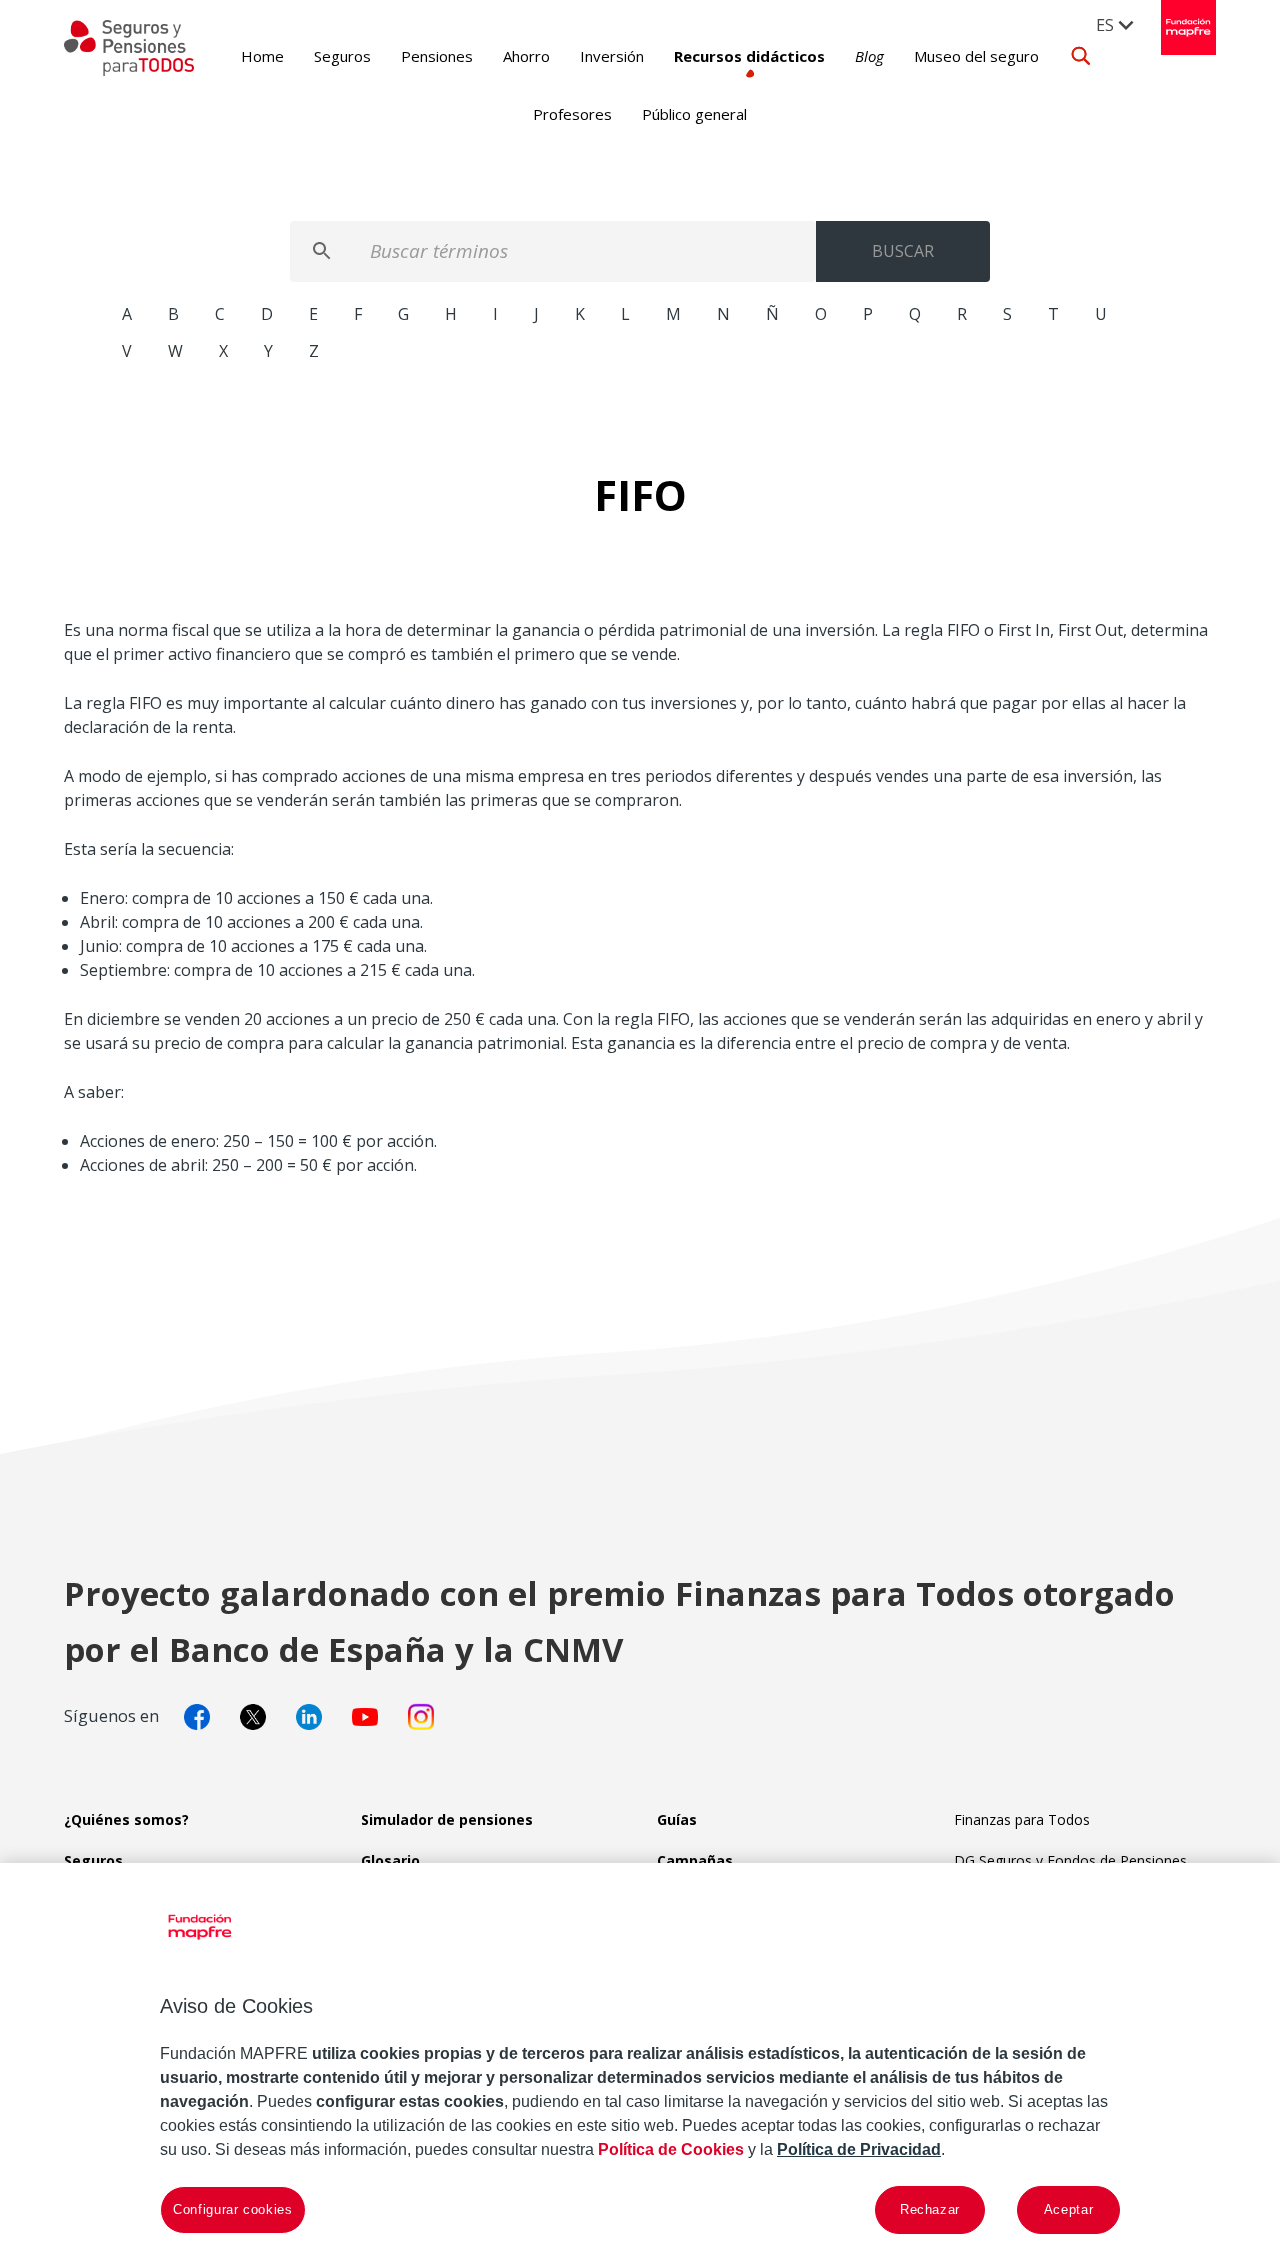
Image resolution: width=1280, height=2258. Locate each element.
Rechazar (930, 2209)
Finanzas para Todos (1022, 1819)
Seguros (342, 56)
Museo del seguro (976, 56)
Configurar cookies (233, 2209)
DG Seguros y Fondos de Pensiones (1070, 1860)
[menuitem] (1116, 24)
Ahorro (526, 56)
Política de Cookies (671, 2149)
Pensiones (437, 56)
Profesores (572, 114)
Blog (869, 56)
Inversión (612, 56)
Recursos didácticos (749, 56)
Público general (694, 114)
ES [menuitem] (1105, 25)
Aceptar (1069, 2209)
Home (262, 56)
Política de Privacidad (859, 2149)
